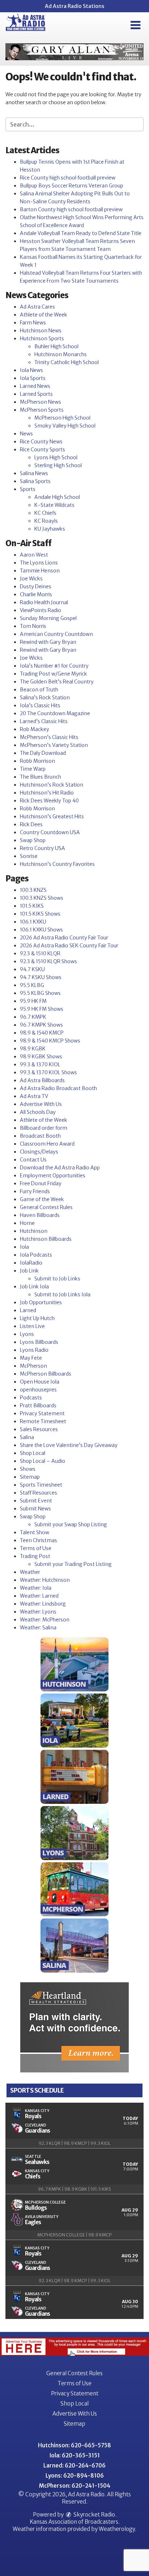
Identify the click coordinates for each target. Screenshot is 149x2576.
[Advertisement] (74, 52)
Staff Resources (39, 1493)
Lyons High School (56, 457)
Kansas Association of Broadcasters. (75, 2522)
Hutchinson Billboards (46, 1239)
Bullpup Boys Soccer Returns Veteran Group (72, 186)
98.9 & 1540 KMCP (42, 1033)
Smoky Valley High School (65, 426)
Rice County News (41, 442)
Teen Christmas (39, 1540)
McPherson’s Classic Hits (49, 737)
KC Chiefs (45, 513)
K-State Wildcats (54, 505)
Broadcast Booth (40, 1136)
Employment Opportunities (53, 1176)
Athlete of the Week (44, 315)
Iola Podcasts (36, 1255)
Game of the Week (42, 1199)
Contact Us (33, 1160)
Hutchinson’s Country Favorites (57, 864)
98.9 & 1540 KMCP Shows (50, 1041)
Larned (28, 1310)
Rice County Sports (42, 450)
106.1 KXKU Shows (41, 930)
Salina (27, 1437)
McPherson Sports (42, 410)
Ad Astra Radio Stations (74, 6)
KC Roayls (46, 521)
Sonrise (29, 856)
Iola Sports (33, 378)
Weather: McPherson (45, 1620)
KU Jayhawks (50, 529)
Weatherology (117, 2529)
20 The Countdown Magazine (55, 713)
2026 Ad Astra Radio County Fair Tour (64, 938)
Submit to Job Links (57, 1279)
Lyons (27, 1334)
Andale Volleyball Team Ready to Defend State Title (81, 233)
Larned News (35, 386)
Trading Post (35, 1556)
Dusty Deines (36, 587)
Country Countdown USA (50, 832)
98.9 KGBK (33, 1049)
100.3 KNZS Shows (42, 898)
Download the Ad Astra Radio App (60, 1168)
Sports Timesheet (41, 1485)
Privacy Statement (42, 1413)
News (26, 434)
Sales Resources (39, 1429)
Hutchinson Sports (42, 338)
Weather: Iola (36, 1588)
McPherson (33, 1366)
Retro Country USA (42, 848)
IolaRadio (31, 1263)
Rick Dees (31, 824)
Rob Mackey (35, 729)
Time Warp (33, 769)
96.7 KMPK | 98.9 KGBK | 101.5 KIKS (74, 2189)
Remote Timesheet (43, 1421)
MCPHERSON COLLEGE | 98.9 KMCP (74, 2235)
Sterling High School (58, 465)
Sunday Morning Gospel (48, 618)
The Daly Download (43, 753)
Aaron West (34, 555)
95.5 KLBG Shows (40, 993)
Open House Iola (40, 1382)
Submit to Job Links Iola (62, 1294)
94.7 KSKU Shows (41, 977)
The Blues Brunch (41, 777)
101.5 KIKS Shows (40, 914)
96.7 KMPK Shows (41, 1025)
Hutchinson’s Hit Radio (47, 793)
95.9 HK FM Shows (42, 1009)
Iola (24, 1247)
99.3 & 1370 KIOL (40, 1065)
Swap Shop (33, 840)
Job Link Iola (34, 1287)
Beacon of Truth (39, 690)
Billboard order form (44, 1128)
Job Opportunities (41, 1302)
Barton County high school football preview (71, 209)
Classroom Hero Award (47, 1144)
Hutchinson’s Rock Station (52, 785)
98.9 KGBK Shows (41, 1057)
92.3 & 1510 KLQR (40, 953)
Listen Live (32, 1326)
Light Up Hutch (37, 1318)
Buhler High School (56, 346)
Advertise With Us (41, 1104)
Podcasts (31, 1398)
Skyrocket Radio (94, 2515)
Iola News (31, 370)
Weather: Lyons (38, 1612)
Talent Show (35, 1532)
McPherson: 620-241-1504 (75, 2486)
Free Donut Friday (41, 1183)
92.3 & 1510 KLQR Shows (48, 961)
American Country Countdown (56, 634)
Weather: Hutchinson (45, 1580)
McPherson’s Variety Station (54, 745)
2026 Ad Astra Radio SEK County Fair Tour (69, 946)
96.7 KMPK (33, 1017)
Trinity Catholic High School (67, 362)
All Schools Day (38, 1112)
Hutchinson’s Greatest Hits (52, 816)
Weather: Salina (38, 1628)
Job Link (29, 1271)
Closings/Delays (39, 1152)
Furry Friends (35, 1191)
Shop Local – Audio (42, 1461)
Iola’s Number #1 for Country (54, 666)
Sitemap (30, 1477)
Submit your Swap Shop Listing (71, 1524)
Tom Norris (33, 626)
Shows (28, 1469)
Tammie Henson (40, 571)
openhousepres (38, 1390)
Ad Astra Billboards (42, 1080)
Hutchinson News (41, 331)
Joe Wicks (31, 579)
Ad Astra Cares (37, 307)
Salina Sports (35, 481)
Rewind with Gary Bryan (48, 642)
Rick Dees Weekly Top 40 (49, 801)
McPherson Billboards (46, 1374)
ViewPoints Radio (41, 610)
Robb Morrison (37, 761)
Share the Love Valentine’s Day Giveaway (69, 1445)
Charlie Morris (36, 594)
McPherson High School (62, 418)
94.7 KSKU (32, 969)
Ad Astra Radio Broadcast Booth (58, 1088)
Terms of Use (36, 1548)
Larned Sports (36, 394)
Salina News (34, 473)
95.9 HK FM (33, 1001)
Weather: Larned (39, 1596)
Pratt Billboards (38, 1406)
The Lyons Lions (39, 563)
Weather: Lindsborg (43, 1604)
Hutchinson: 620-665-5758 (74, 2445)
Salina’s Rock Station (45, 698)
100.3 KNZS (33, 890)
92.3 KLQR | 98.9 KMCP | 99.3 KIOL (75, 2143)
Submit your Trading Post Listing (73, 1564)
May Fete (31, 1358)
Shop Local (33, 1453)
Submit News (35, 1509)
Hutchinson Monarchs (61, 354)
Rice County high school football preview (68, 178)
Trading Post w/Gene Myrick (54, 674)
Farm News (33, 323)
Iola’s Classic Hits (40, 705)
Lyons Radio (34, 1350)
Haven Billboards (40, 1215)
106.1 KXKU (33, 922)
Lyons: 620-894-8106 (75, 2476)
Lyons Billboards (39, 1342)
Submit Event (36, 1501)
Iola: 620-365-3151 (75, 2455)
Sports (28, 489)
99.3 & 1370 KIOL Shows (48, 1072)
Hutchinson (34, 1231)
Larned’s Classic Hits (44, 721)
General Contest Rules (46, 1207)
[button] (135, 25)
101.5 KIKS (32, 906)
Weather (30, 1572)
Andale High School (57, 497)
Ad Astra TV (34, 1096)
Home (27, 1223)
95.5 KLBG (32, 985)
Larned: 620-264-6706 (74, 2466)
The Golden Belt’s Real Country (57, 682)
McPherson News (41, 402)
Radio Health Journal (44, 602)
